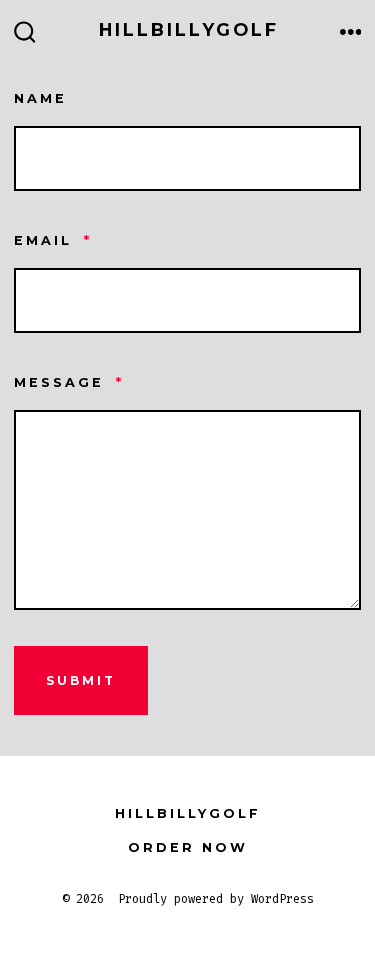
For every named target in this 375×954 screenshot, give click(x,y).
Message (69, 382)
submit (81, 680)
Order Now (188, 847)
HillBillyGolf (188, 813)
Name (40, 98)
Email (53, 240)
